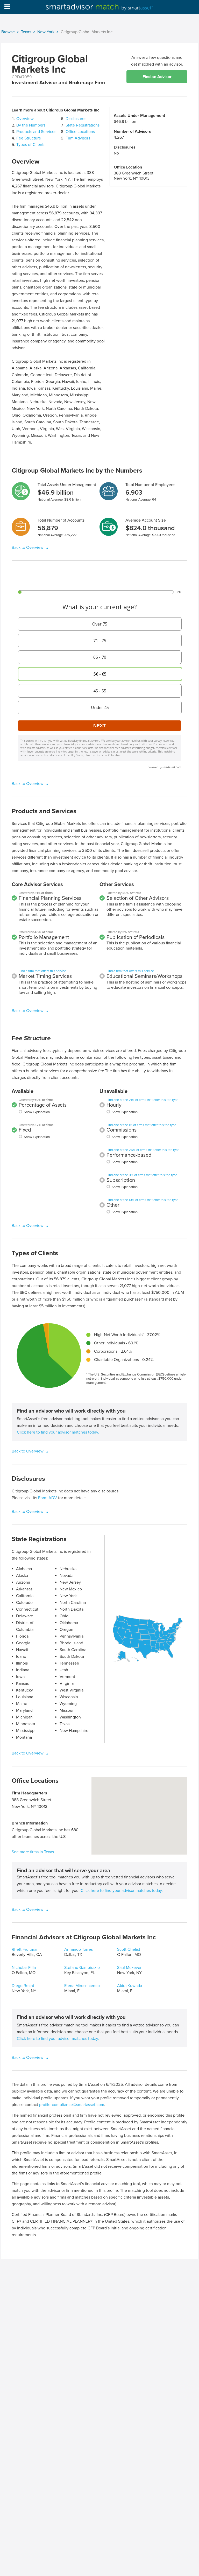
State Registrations (83, 125)
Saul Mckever (129, 1968)
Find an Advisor (157, 77)
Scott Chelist (129, 1949)
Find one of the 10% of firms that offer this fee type (142, 1200)
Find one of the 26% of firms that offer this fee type (143, 1150)
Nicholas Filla (24, 1968)
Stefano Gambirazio (82, 1968)
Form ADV (48, 1498)
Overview (25, 119)
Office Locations (80, 132)
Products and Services (36, 132)
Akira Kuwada (130, 1986)
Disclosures (76, 119)
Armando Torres (79, 1949)
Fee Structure (29, 138)
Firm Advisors (78, 138)
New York (46, 32)
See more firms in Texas (33, 1852)
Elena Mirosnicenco (82, 1986)
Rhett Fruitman (25, 1949)
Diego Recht (23, 1986)
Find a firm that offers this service (42, 971)
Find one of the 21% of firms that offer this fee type (142, 1100)
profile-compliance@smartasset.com (72, 2105)
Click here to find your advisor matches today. (58, 1432)
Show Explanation (37, 1112)
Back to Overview (28, 548)
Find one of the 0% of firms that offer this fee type (142, 1175)
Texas (26, 32)
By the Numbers (31, 125)
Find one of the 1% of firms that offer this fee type (141, 1125)
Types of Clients (31, 145)
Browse (8, 32)
